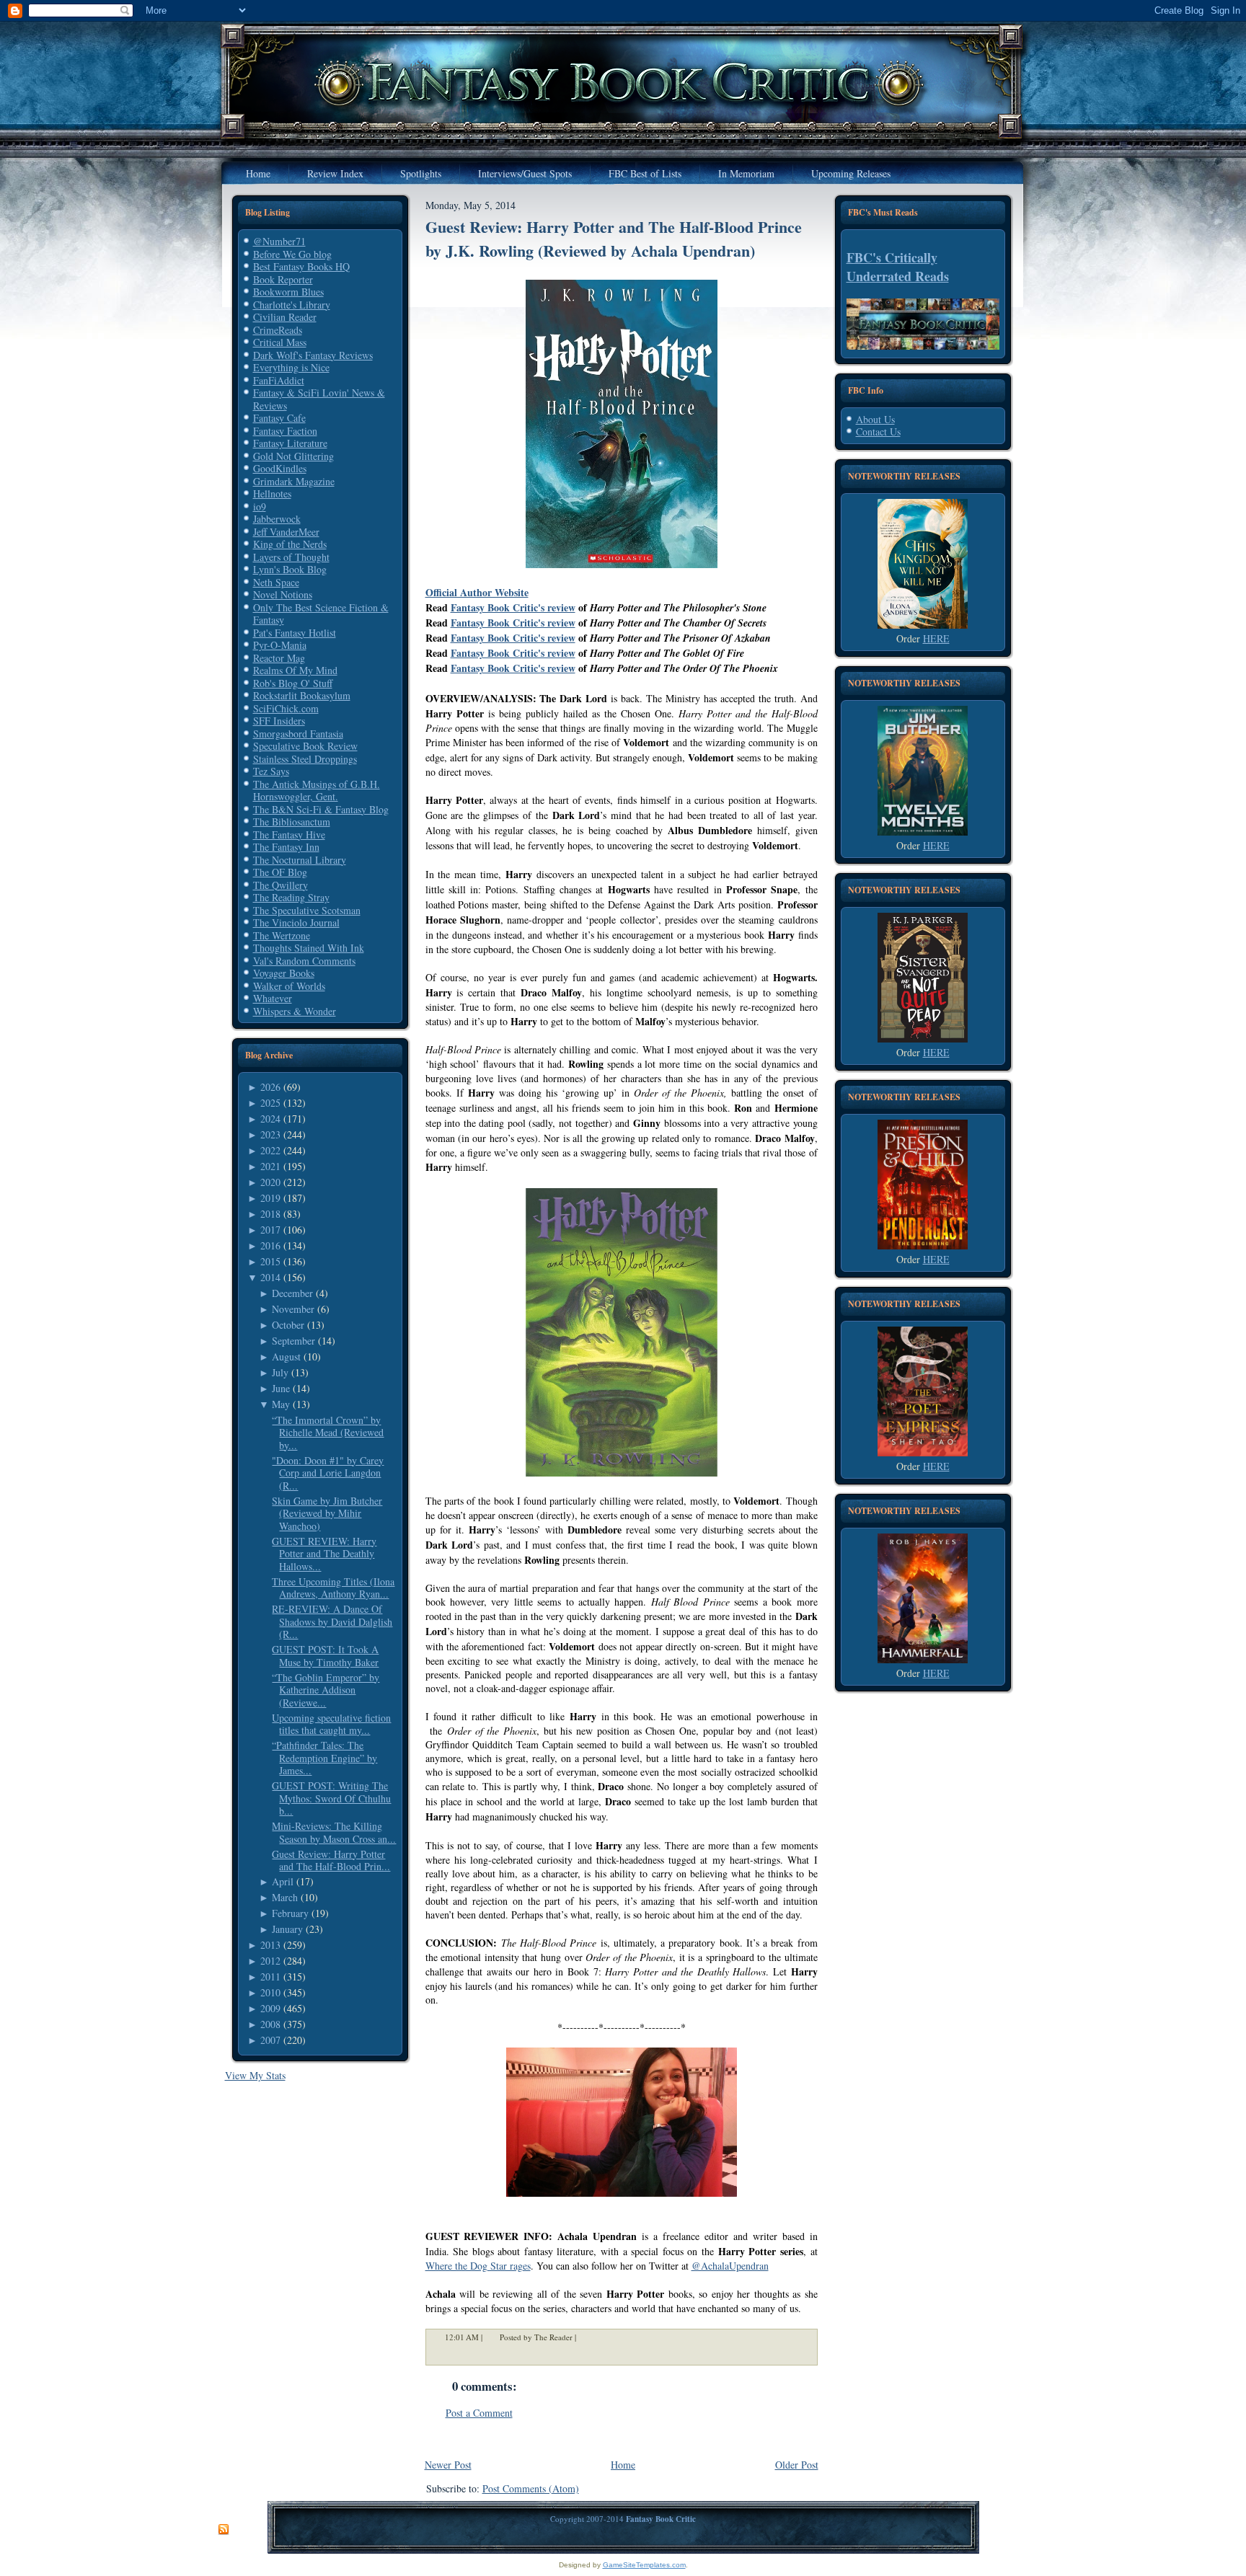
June (281, 1388)
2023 (270, 1134)
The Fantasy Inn (286, 847)
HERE (936, 638)
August (286, 1356)
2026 (270, 1087)
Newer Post (448, 2465)
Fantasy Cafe (279, 418)
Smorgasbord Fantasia (298, 734)
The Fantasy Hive (289, 835)
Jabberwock (277, 519)
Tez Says (271, 771)
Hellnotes (272, 493)
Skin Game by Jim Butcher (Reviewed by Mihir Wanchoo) (327, 1513)
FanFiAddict (279, 380)
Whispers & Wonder (295, 1011)
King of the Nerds (290, 544)
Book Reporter (283, 279)
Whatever (273, 998)
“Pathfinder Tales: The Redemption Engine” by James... (324, 1758)
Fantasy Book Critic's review (513, 607)
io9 (260, 506)
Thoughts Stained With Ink (309, 948)
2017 (270, 1230)
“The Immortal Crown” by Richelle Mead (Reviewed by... (328, 1433)
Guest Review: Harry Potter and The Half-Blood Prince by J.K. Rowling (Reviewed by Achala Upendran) (614, 239)
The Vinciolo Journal (296, 922)
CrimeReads (278, 330)
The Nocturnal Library (300, 860)
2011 (270, 1977)
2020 (270, 1182)
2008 (270, 2024)
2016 (270, 1245)
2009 (270, 2008)
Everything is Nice (291, 367)
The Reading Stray (291, 897)
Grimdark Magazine (294, 481)
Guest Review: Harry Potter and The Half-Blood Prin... (331, 1860)
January (287, 1929)
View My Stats (255, 2075)
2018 (270, 1214)
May (281, 1404)
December (292, 1293)
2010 (270, 1992)
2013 (270, 1945)
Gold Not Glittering (293, 456)
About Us (875, 419)
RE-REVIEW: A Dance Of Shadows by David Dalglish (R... (332, 1621)
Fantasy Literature (290, 443)
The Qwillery (280, 885)
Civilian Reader (285, 317)
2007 (270, 2040)
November (293, 1309)
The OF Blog (280, 872)
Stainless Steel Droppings (305, 759)
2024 (270, 1119)
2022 (270, 1150)
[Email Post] (586, 2337)
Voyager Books (284, 973)
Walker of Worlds (289, 986)
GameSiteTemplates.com (644, 2565)
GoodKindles (280, 468)
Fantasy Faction (285, 431)
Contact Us (878, 431)
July (280, 1372)
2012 (270, 1961)
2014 (270, 1277)
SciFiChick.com (286, 708)
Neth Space (276, 582)
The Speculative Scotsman (307, 910)
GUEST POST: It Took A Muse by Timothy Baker (325, 1656)
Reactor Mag (279, 658)
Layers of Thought (291, 557)
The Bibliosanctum (292, 822)
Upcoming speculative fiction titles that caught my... (331, 1724)
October (288, 1325)
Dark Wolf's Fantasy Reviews (313, 355)
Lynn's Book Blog (290, 569)
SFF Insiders (279, 721)
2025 (270, 1103)
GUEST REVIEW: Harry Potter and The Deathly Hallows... (324, 1554)
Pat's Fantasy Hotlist (295, 633)
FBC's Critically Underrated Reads (898, 267)
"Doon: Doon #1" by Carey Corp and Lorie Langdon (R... (328, 1473)
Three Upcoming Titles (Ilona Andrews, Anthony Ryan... (333, 1588)
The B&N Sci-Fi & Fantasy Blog (321, 809)
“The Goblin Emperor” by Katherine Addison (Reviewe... (326, 1690)
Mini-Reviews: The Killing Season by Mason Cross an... (334, 1832)
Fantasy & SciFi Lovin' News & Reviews (319, 399)
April (283, 1881)
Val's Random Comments (304, 961)
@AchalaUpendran (730, 2266)
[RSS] (224, 2530)
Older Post (797, 2465)
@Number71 (279, 241)
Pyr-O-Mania (280, 645)
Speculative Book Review (305, 746)
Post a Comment (479, 2413)
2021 (270, 1166)
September (293, 1341)
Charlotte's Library (292, 305)
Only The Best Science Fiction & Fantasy (321, 614)
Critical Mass (280, 342)
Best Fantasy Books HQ (301, 266)
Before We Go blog (292, 254)
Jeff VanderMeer (286, 532)
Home (623, 2465)
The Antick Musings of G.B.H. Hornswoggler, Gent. (317, 791)
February (290, 1913)
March (285, 1897)
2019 (270, 1198)
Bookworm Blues (288, 292)
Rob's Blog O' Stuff (293, 683)
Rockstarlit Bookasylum (302, 695)
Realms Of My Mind (295, 670)
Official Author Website (477, 592)
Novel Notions (283, 594)
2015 (270, 1261)
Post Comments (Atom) (531, 2488)
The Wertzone (282, 935)
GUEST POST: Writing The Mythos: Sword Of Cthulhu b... (331, 1798)
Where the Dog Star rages (478, 2266)
